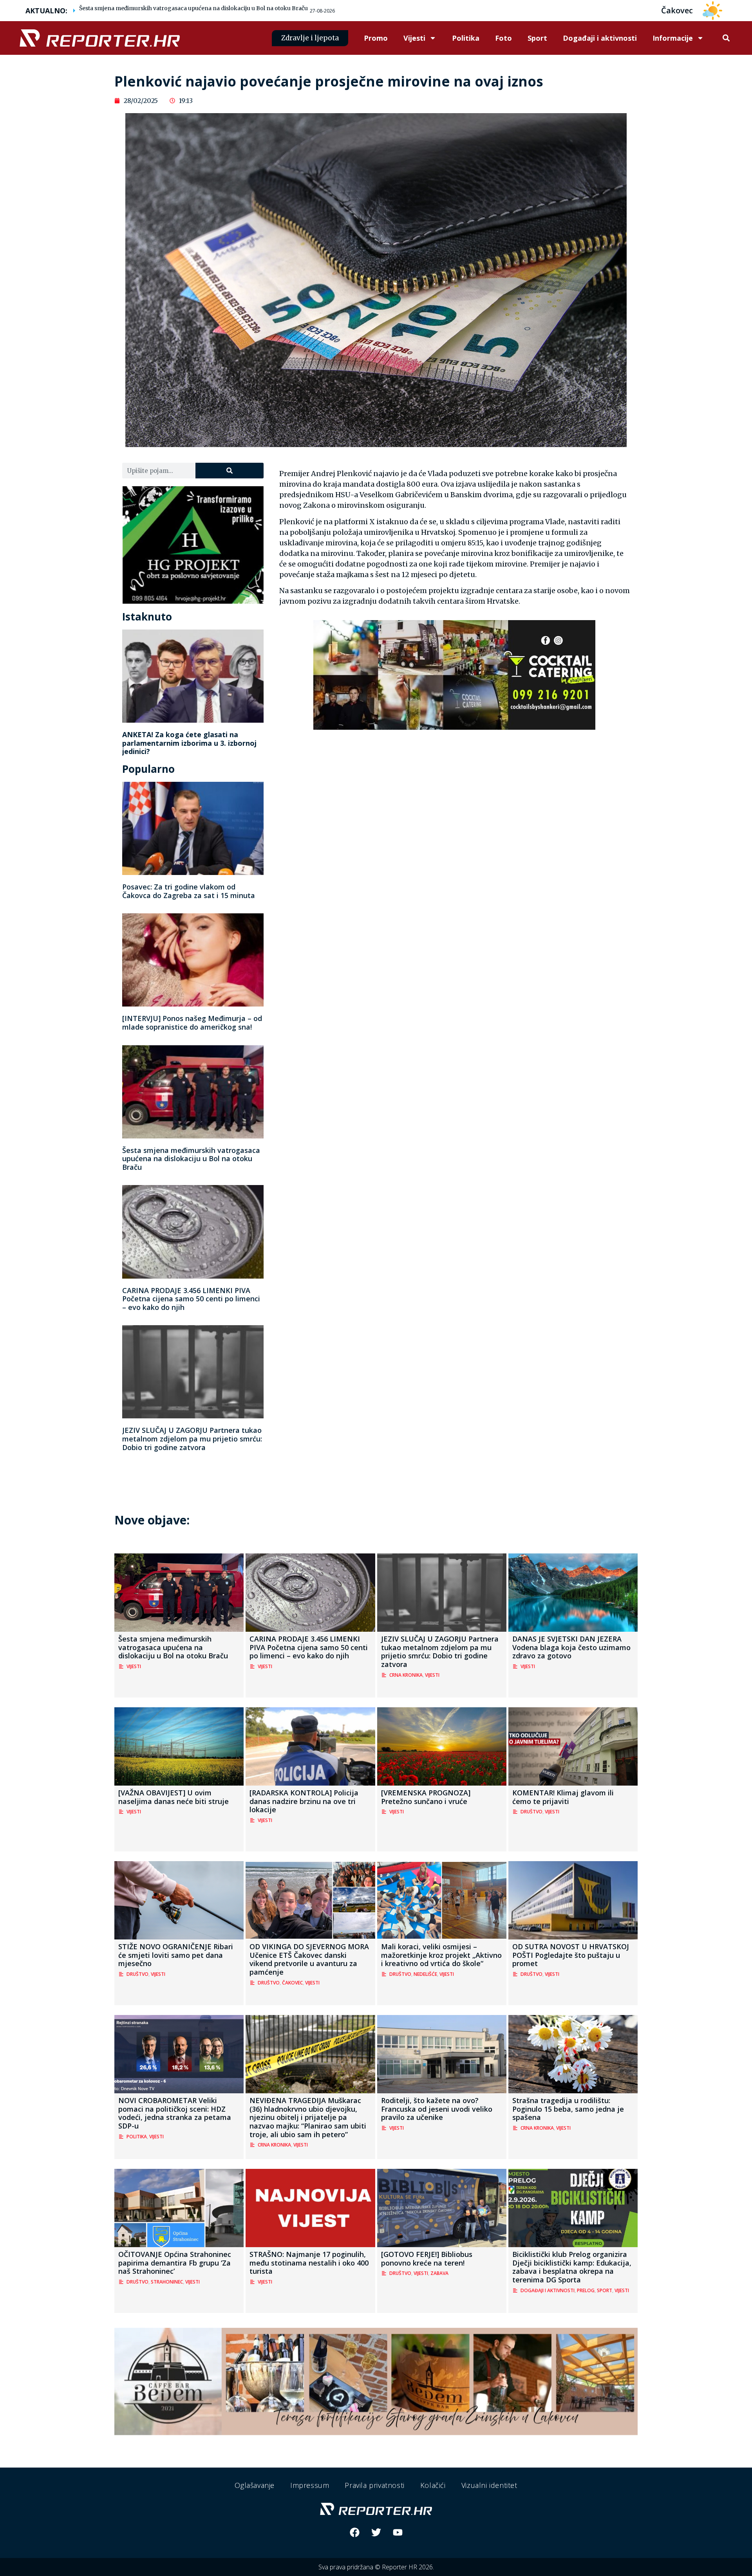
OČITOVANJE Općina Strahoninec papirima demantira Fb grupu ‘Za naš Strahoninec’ (175, 2263)
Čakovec (292, 1983)
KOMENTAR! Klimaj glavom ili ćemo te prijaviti (563, 1797)
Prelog (586, 2290)
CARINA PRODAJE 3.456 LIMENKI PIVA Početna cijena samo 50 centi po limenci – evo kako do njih (191, 1299)
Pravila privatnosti (374, 2485)
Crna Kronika (406, 1675)
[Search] (229, 471)
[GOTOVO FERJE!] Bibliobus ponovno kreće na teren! (427, 2259)
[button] (726, 38)
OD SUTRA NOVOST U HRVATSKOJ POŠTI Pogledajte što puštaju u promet (571, 1955)
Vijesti (414, 38)
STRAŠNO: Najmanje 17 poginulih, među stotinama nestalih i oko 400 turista (309, 2263)
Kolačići (433, 2485)
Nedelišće (425, 1974)
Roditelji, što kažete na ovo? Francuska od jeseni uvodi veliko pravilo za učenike (437, 2109)
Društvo (531, 1812)
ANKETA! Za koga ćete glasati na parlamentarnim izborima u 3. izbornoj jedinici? (189, 743)
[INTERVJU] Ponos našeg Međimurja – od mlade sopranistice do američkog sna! (192, 1023)
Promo (376, 38)
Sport (537, 38)
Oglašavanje (255, 2485)
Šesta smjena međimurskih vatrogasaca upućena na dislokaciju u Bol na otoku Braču (193, 8)
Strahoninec (167, 2282)
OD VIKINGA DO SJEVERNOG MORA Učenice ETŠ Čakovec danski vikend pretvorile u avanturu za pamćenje (309, 1959)
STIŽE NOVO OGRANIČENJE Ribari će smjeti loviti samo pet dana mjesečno (176, 1955)
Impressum (310, 2485)
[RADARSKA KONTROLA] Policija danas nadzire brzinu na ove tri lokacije (304, 1801)
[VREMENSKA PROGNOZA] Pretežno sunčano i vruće (426, 1797)
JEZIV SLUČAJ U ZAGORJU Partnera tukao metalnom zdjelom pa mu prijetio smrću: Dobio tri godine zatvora (192, 1439)
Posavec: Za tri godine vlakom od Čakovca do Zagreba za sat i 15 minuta (189, 891)
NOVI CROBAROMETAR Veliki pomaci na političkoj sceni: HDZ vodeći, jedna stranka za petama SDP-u (175, 2113)
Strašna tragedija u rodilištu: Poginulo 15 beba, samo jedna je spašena (568, 2109)
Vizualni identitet (489, 2485)
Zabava (439, 2273)
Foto (503, 38)
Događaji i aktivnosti (600, 38)
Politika (466, 38)
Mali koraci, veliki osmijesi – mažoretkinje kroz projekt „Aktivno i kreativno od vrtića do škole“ (441, 1955)
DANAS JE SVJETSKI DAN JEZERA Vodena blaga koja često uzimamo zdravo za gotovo (571, 1647)
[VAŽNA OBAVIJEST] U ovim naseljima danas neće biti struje (174, 1797)
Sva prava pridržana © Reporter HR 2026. (376, 2567)
